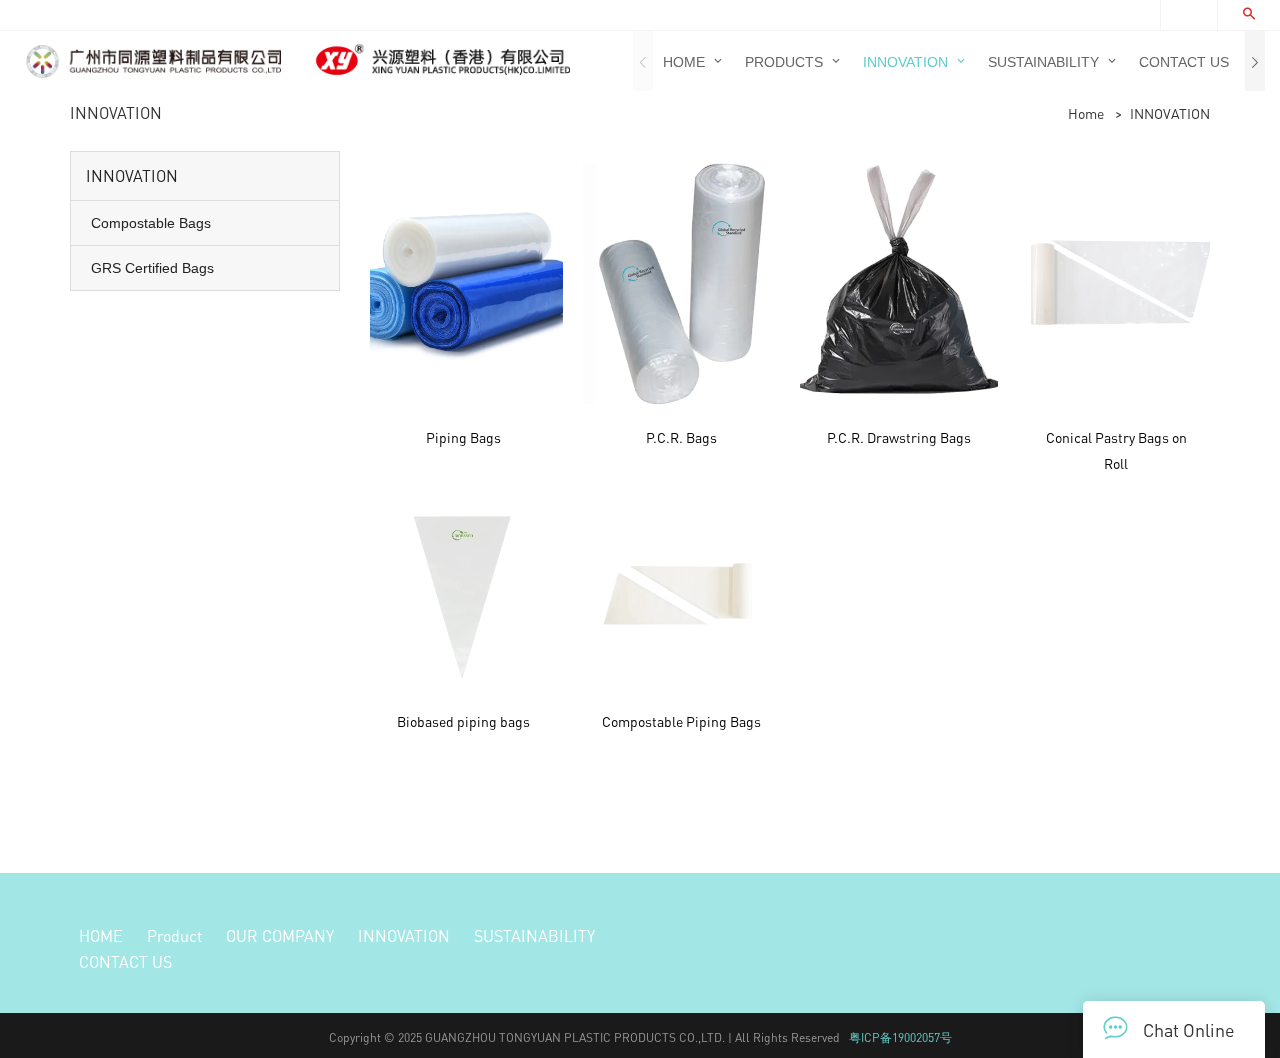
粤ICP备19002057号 (900, 1037)
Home (1086, 113)
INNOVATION (1170, 113)
